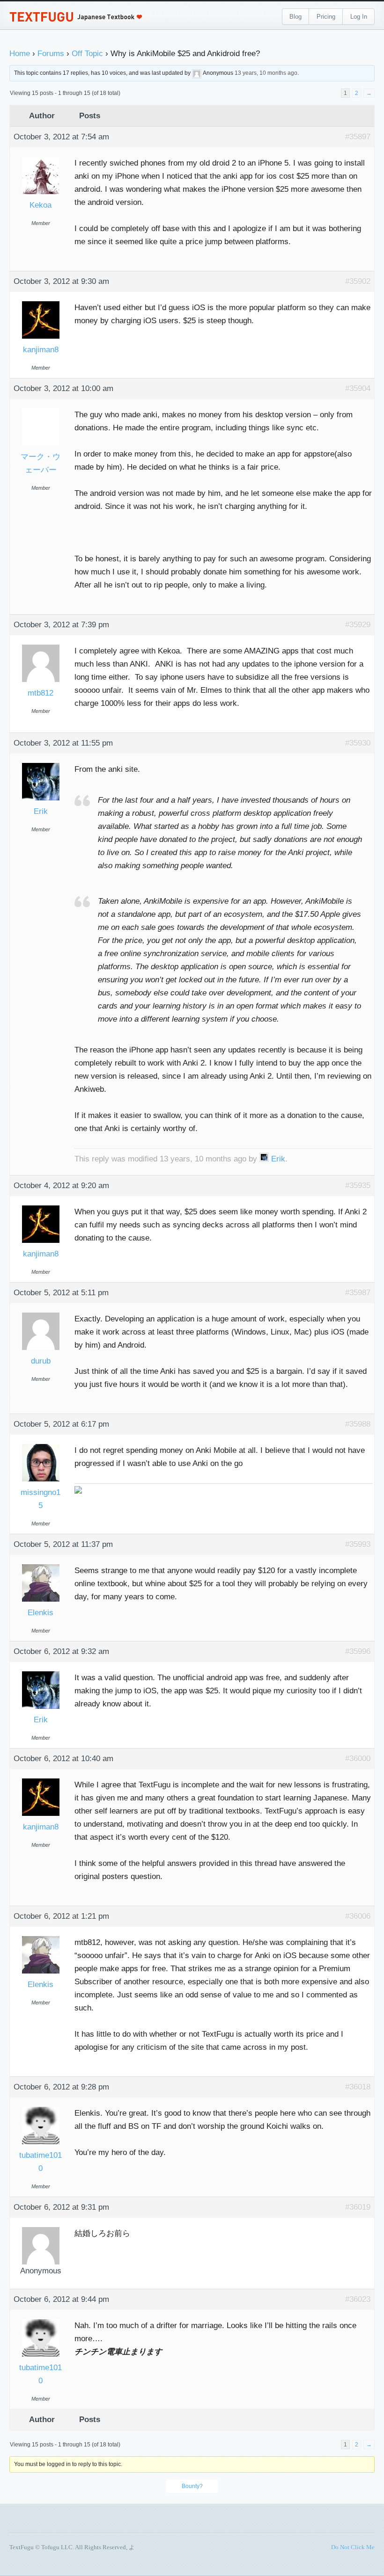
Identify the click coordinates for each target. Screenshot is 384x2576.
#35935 (358, 1186)
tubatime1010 (41, 2162)
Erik (41, 811)
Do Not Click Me (353, 2547)
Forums (51, 54)
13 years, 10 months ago (266, 73)
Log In (359, 17)
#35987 (358, 1293)
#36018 (358, 2087)
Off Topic (87, 54)
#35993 (358, 1544)
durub (41, 1361)
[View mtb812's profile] (41, 645)
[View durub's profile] (41, 1313)
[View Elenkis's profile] (41, 1565)
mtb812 (41, 693)
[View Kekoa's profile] (41, 157)
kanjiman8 (41, 350)
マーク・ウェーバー (41, 463)
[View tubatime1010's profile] (41, 2108)
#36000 (358, 1759)
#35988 (358, 1424)
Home (20, 54)
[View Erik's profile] (41, 764)
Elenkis (41, 1613)
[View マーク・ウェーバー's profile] (41, 409)
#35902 (358, 281)
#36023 (358, 2299)
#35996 (358, 1651)
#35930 (358, 743)
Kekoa (41, 205)
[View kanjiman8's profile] (41, 302)
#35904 (358, 388)
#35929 (358, 625)
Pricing (326, 17)
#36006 (358, 1916)
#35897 (358, 137)
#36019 (358, 2207)
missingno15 (41, 1499)
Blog (295, 17)
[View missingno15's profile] (41, 1445)
